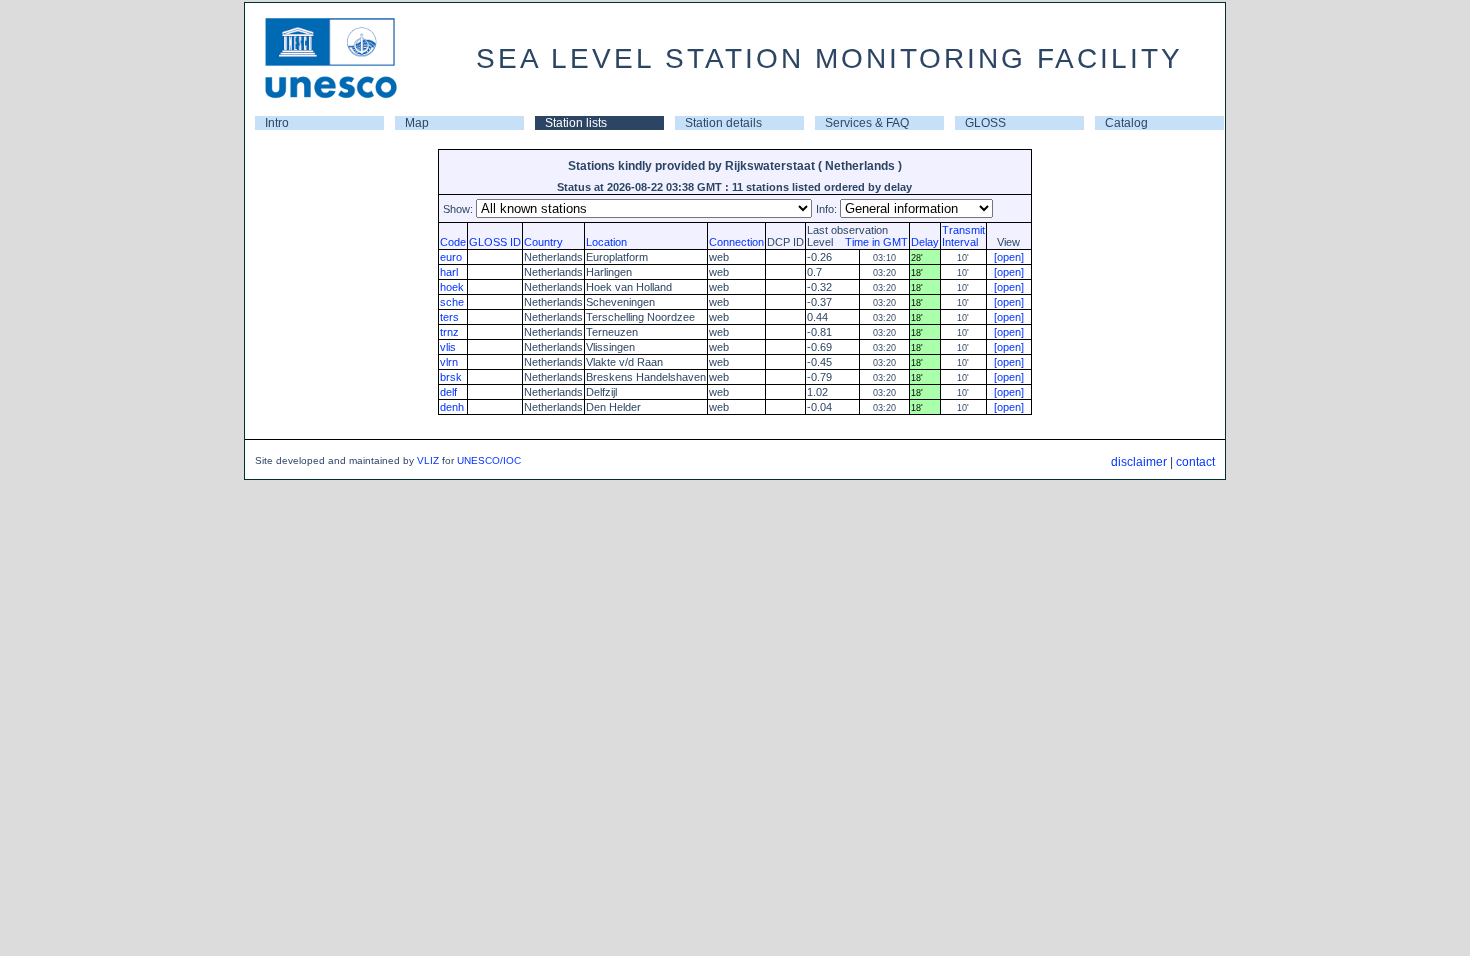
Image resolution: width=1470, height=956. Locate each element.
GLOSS (985, 123)
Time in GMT (872, 242)
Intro (277, 123)
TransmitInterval (963, 236)
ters (449, 317)
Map (417, 123)
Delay (925, 242)
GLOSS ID (495, 242)
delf (448, 392)
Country (543, 242)
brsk (451, 377)
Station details (723, 123)
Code (453, 242)
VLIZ (428, 460)
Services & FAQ (867, 123)
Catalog (1126, 123)
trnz (449, 332)
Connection (736, 242)
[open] (1009, 257)
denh (452, 407)
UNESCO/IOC (489, 460)
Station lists (576, 123)
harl (449, 272)
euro (451, 257)
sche (452, 302)
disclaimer (1139, 462)
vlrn (449, 362)
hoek (452, 287)
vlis (448, 347)
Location (606, 242)
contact (1195, 462)
